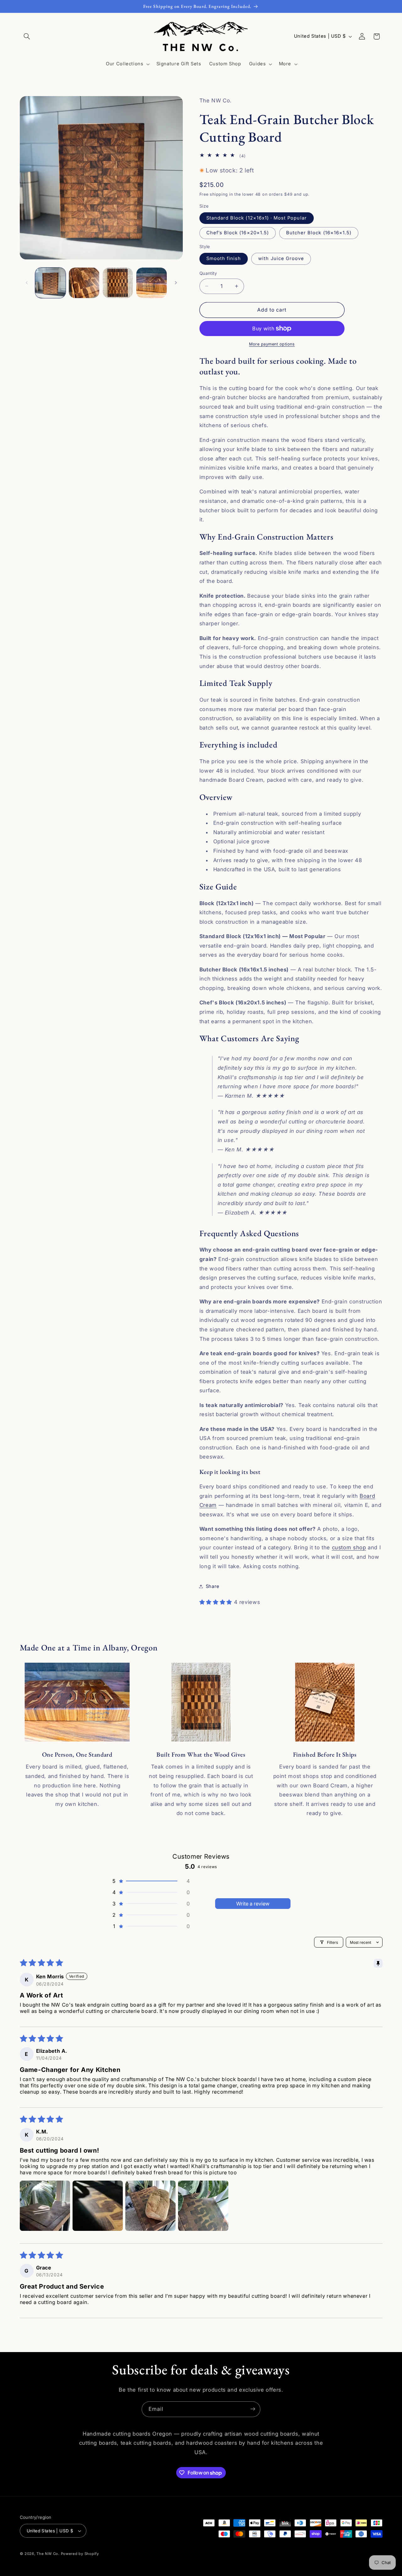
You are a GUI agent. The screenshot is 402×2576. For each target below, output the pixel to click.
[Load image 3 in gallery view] (118, 283)
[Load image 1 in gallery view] (50, 283)
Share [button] (213, 1586)
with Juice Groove (281, 258)
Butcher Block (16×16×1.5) (319, 233)
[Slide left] (27, 283)
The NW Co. (48, 2554)
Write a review (253, 1904)
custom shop (349, 1547)
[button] (27, 36)
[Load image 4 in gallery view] (152, 283)
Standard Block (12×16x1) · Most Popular (257, 218)
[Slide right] (176, 283)
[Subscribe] (253, 2409)
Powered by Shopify (80, 2554)
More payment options (272, 344)
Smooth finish (224, 258)
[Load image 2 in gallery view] (84, 283)
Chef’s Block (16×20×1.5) (238, 233)
